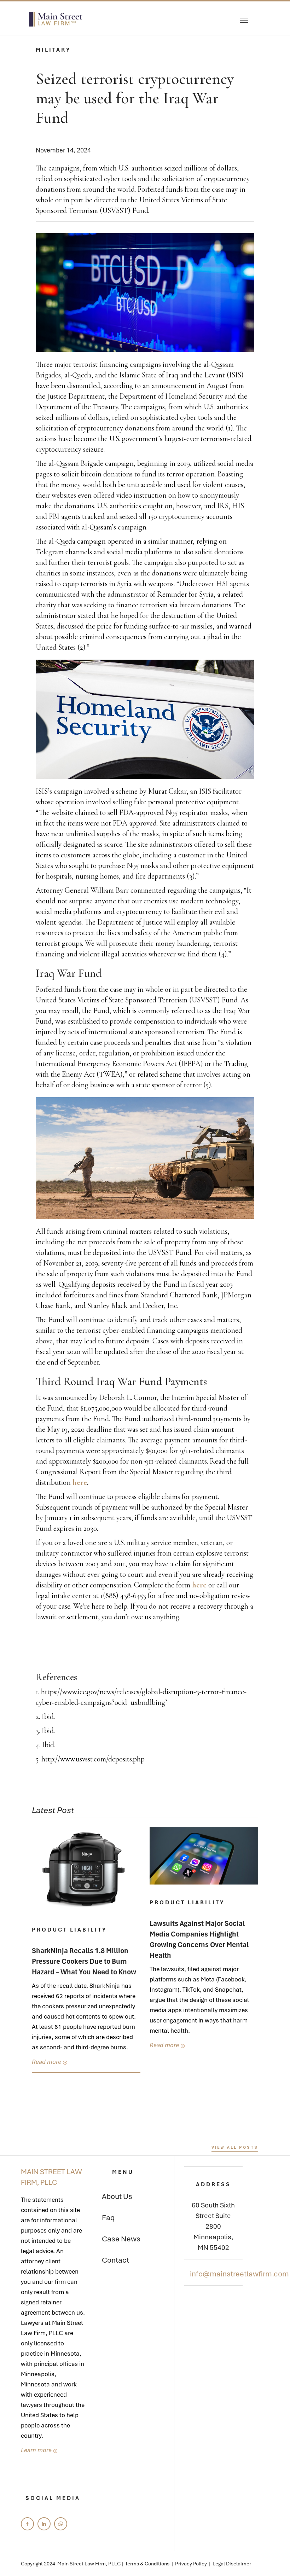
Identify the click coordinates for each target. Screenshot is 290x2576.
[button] (244, 19)
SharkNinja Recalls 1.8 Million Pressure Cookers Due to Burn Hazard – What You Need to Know (84, 1961)
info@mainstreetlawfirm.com (239, 2274)
